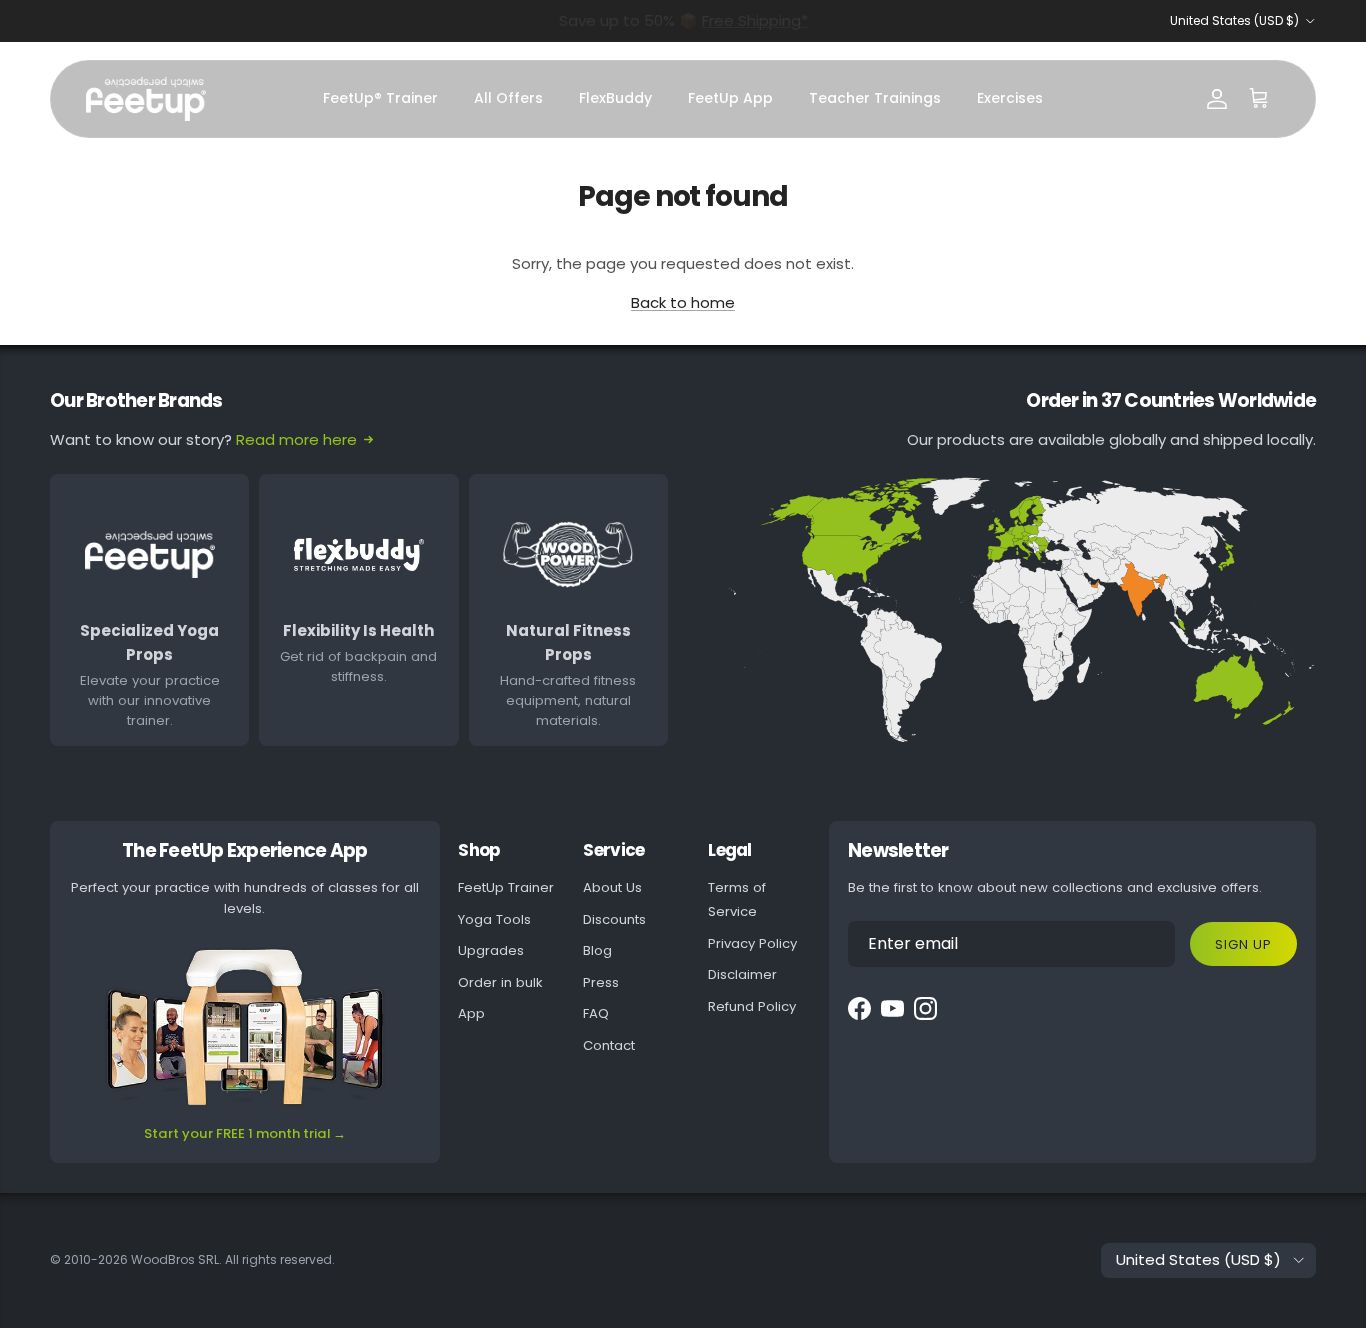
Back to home (683, 302)
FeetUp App (730, 98)
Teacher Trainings (875, 98)
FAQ (596, 1013)
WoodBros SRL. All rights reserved (231, 1259)
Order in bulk (500, 982)
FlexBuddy (615, 98)
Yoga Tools (494, 919)
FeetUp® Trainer (380, 98)
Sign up (1243, 944)
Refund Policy (752, 1006)
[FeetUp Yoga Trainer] (146, 99)
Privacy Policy (752, 943)
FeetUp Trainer (506, 887)
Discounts (614, 919)
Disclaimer (742, 974)
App (471, 1013)
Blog (597, 950)
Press (601, 982)
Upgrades (491, 950)
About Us (612, 887)
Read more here (296, 439)
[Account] (1217, 99)
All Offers (508, 98)
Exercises (1010, 98)
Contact (609, 1045)
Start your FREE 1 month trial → (245, 1133)
